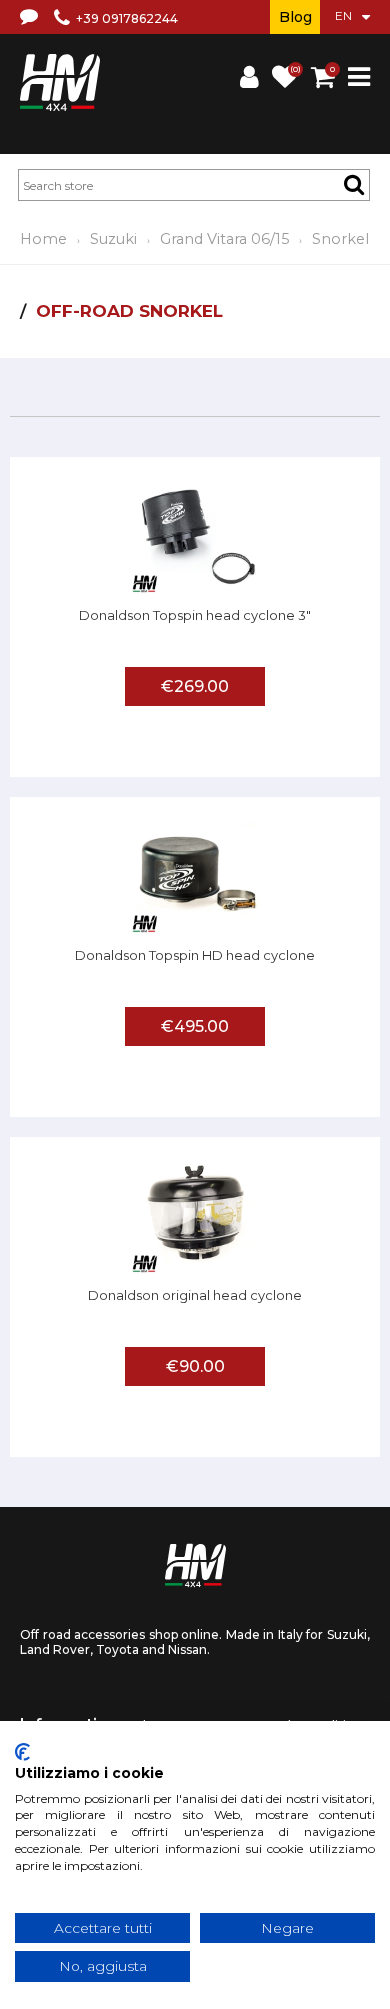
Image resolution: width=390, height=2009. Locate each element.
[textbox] (194, 185)
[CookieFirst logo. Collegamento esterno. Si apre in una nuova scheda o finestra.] (22, 1752)
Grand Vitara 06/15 (224, 239)
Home (43, 239)
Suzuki (113, 239)
